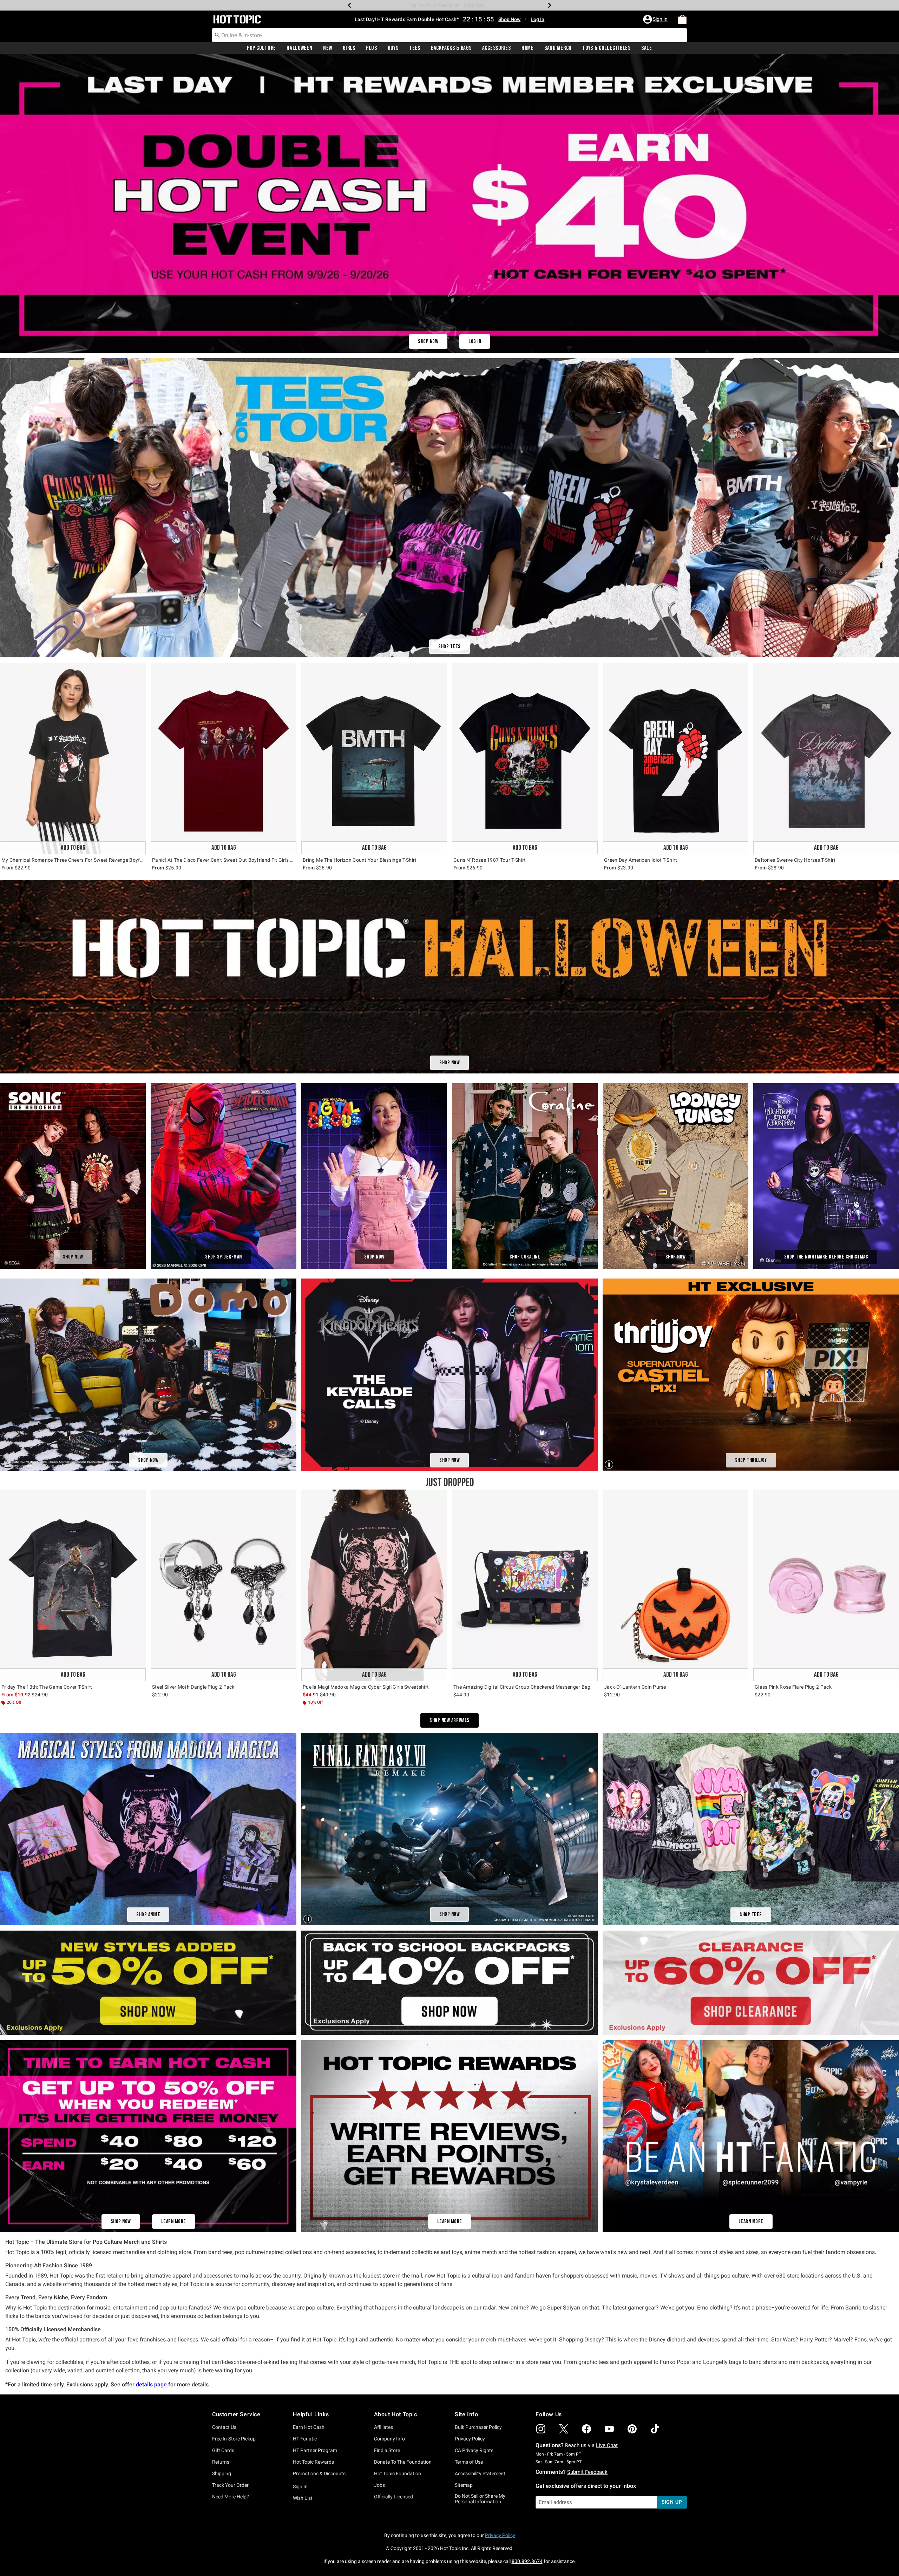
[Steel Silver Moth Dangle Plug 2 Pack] (224, 1585)
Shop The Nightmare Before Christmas (826, 1257)
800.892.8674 (527, 2561)
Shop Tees (449, 647)
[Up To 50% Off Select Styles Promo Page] (148, 1982)
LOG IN (475, 341)
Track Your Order (230, 2485)
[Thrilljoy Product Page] (751, 1375)
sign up (672, 2502)
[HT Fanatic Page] (751, 2136)
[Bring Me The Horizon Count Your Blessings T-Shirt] (374, 758)
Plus (372, 48)
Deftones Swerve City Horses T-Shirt (795, 860)
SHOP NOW (428, 341)
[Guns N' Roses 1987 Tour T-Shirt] (525, 758)
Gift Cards (223, 2450)
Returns (221, 2462)
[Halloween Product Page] (449, 977)
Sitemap (464, 2485)
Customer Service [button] (236, 2414)
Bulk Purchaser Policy (478, 2427)
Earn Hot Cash (309, 2427)
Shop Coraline (525, 1257)
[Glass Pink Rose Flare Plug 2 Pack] (826, 1585)
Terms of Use (469, 2462)
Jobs (379, 2485)
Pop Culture (261, 48)
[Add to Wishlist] (139, 670)
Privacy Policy (470, 2439)
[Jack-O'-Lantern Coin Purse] (675, 1585)
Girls (349, 48)
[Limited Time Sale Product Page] (449, 203)
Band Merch (558, 48)
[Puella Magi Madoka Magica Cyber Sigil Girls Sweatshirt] (374, 1585)
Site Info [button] (466, 2414)
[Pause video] (610, 1464)
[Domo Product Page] (148, 1374)
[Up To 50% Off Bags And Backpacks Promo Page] (449, 1982)
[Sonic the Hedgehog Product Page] (73, 1176)
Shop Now (475, 5)
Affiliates (383, 2427)
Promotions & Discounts (319, 2473)
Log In (537, 19)
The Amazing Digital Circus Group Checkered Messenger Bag (522, 1687)
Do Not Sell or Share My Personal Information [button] (480, 2499)
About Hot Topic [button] (396, 2414)
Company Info (389, 2439)
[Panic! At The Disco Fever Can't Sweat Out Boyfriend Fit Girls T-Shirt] (224, 758)
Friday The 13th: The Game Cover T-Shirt (47, 1687)
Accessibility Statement (480, 2473)
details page (151, 2384)
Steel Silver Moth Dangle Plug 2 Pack (193, 1687)
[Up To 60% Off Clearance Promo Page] (751, 1982)
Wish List (303, 2498)
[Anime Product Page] (148, 1829)
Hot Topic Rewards (313, 2462)
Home (528, 48)
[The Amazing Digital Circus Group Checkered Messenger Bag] (525, 1585)
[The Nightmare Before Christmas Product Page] (826, 1176)
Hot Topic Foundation (398, 2473)
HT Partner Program (315, 2450)
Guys (393, 48)
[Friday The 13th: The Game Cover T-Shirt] (73, 1585)
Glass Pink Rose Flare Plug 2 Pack (793, 1687)
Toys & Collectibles (606, 48)
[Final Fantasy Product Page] (449, 1829)
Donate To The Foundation (403, 2462)
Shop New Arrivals (449, 1720)
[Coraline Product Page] (525, 1176)
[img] (541, 2429)
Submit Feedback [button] (587, 2472)
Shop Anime (148, 1915)
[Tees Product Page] (751, 1829)
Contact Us (224, 2427)
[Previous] (349, 5)
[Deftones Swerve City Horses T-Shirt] (826, 758)
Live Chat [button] (607, 2445)
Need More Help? (231, 2497)
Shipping (222, 2473)
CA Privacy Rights (474, 2450)
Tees (415, 48)
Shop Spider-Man (224, 1257)
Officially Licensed (393, 2497)
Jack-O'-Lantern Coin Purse (635, 1687)
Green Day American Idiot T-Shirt (641, 860)
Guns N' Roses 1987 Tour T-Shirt (490, 860)
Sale (647, 48)
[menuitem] (682, 19)
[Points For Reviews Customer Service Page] (449, 2136)
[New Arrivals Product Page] (148, 2136)
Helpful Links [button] (311, 2414)
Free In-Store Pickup (234, 2439)
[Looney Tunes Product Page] (675, 1176)
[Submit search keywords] (217, 35)
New (328, 48)
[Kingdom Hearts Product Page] (449, 1374)
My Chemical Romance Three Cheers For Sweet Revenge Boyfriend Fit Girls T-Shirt (73, 860)
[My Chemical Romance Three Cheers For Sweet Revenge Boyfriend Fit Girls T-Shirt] (73, 758)
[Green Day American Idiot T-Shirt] (675, 758)
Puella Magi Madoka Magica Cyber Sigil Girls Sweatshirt (366, 1687)
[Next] (550, 5)
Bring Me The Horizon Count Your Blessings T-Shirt (360, 860)
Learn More (174, 2222)
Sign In (300, 2486)
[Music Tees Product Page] (449, 508)
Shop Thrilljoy (751, 1460)
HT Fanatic (305, 2439)
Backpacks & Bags (451, 48)
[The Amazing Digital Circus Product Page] (374, 1176)
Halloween (299, 48)
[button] (656, 19)
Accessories (497, 48)
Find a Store (387, 2450)
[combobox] (449, 35)
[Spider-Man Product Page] (224, 1176)
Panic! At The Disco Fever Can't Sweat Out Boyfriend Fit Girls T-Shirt (224, 860)
